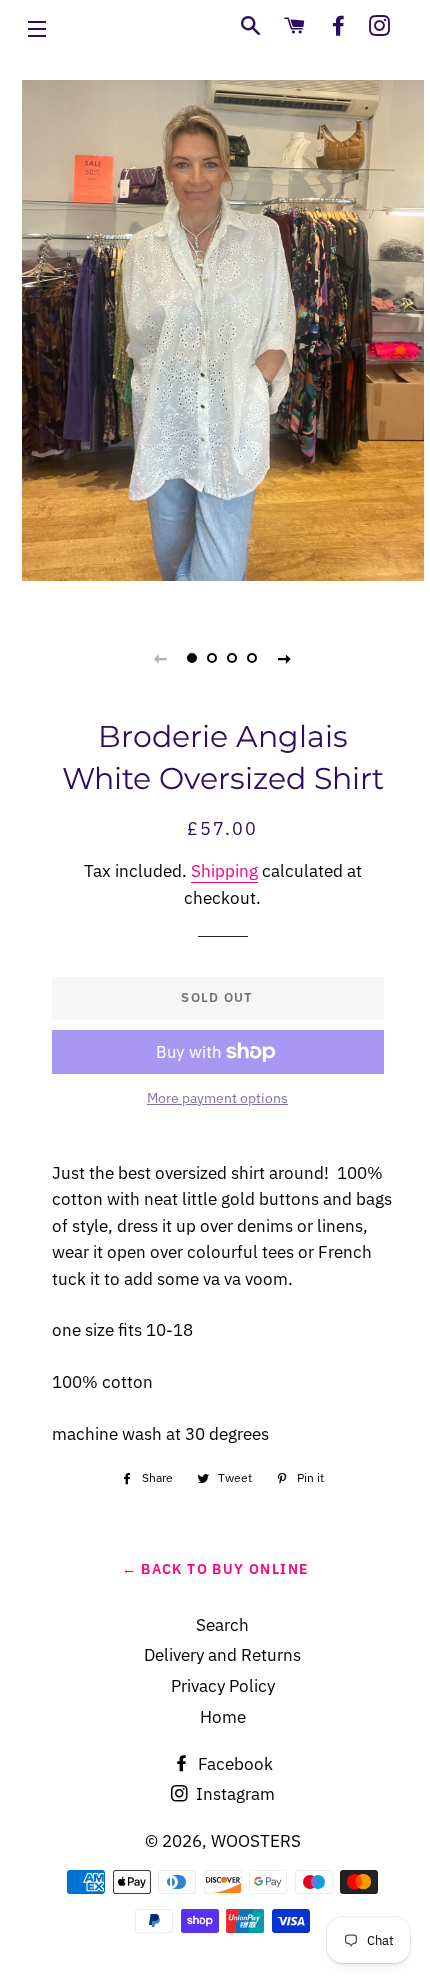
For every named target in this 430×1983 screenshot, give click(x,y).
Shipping (224, 871)
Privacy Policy (223, 1686)
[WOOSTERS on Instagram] (379, 26)
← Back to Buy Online (215, 1569)
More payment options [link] (217, 1098)
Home (223, 1717)
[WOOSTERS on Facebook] (338, 26)
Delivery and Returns (222, 1655)
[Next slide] (285, 658)
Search (222, 1625)
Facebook (233, 1764)
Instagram (233, 1794)
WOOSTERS (256, 1841)
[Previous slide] (161, 658)
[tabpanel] (223, 313)
